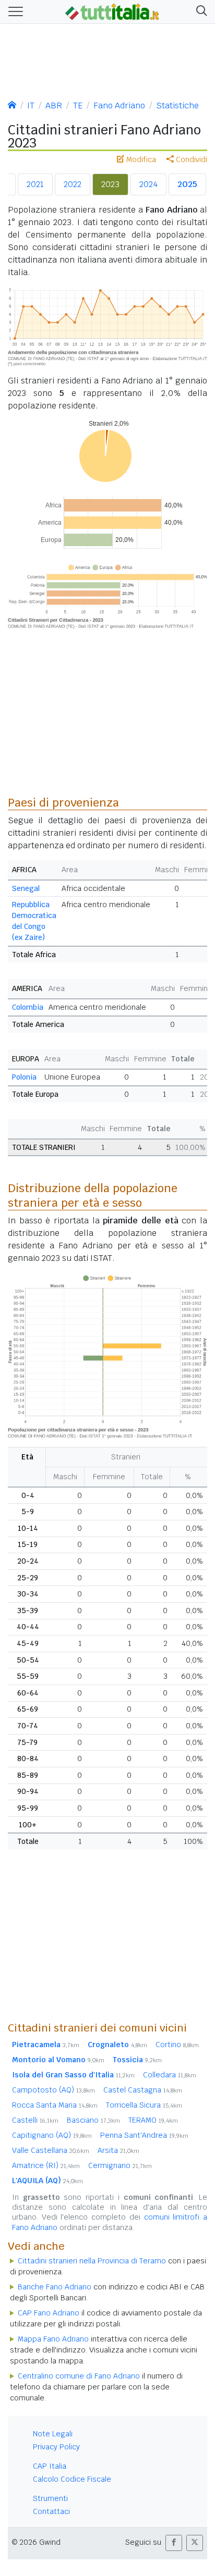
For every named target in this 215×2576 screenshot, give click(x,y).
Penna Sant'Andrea (144, 2135)
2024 (148, 184)
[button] (200, 12)
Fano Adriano (119, 106)
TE (78, 106)
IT (31, 106)
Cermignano (120, 2165)
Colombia (28, 1007)
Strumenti (50, 2498)
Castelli (35, 2120)
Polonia (24, 1077)
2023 (110, 184)
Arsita (118, 2150)
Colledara (170, 2075)
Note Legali (53, 2434)
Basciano (93, 2120)
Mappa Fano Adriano (53, 2339)
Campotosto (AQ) (53, 2090)
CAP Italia (50, 2466)
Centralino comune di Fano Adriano (79, 2376)
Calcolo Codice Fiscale (72, 2479)
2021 (35, 184)
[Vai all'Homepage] (112, 11)
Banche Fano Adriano (55, 2287)
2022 (73, 184)
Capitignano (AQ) (52, 2135)
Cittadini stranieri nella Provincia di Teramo (92, 2261)
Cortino (177, 2045)
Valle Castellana (51, 2150)
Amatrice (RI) (46, 2165)
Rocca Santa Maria (55, 2105)
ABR (54, 106)
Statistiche (177, 106)
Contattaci (51, 2511)
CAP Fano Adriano (49, 2313)
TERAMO (153, 2120)
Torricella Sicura (144, 2105)
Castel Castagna (143, 2090)
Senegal (26, 888)
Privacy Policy (56, 2447)
